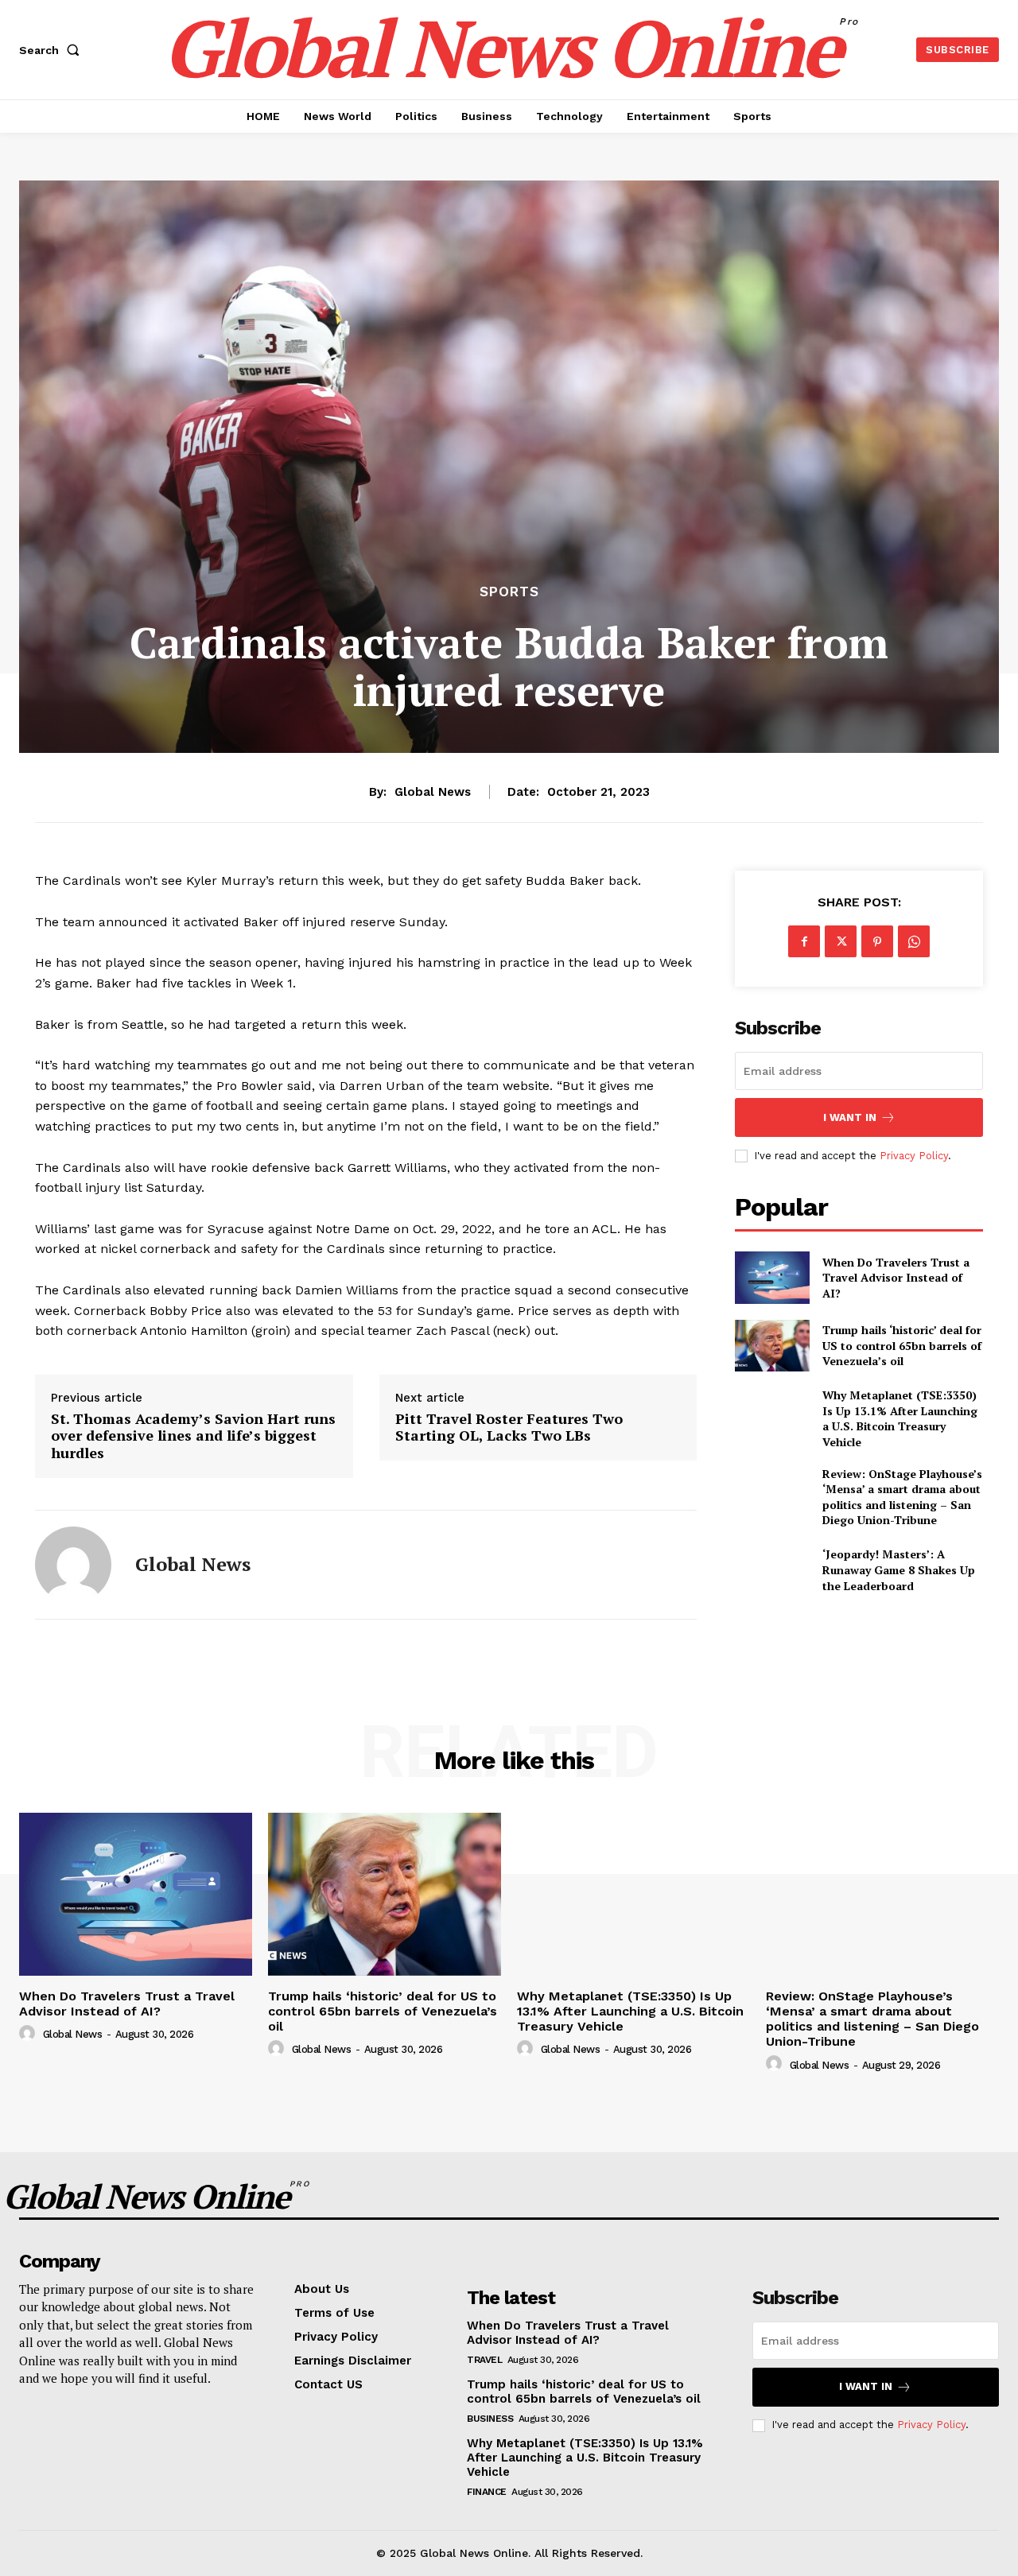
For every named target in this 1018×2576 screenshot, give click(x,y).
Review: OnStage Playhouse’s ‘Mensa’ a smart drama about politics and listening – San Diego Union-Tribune (902, 1497)
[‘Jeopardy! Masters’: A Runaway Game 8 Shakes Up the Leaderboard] (772, 1570)
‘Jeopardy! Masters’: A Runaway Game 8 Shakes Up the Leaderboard (899, 1569)
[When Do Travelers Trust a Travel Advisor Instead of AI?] (772, 1277)
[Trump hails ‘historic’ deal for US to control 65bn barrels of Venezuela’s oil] (772, 1346)
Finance (487, 2492)
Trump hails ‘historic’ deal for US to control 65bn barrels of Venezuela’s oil (902, 1345)
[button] (52, 50)
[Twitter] (841, 941)
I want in (850, 1117)
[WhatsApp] (914, 941)
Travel (484, 2360)
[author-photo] (29, 2034)
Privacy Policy (914, 1156)
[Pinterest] (877, 941)
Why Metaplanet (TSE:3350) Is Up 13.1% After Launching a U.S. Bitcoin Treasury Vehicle (900, 1418)
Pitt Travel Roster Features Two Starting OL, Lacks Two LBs (509, 1428)
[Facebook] (804, 941)
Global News (433, 792)
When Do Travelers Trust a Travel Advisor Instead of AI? (896, 1278)
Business (490, 2419)
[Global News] (73, 1565)
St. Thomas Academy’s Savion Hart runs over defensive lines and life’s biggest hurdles (193, 1436)
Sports (509, 592)
